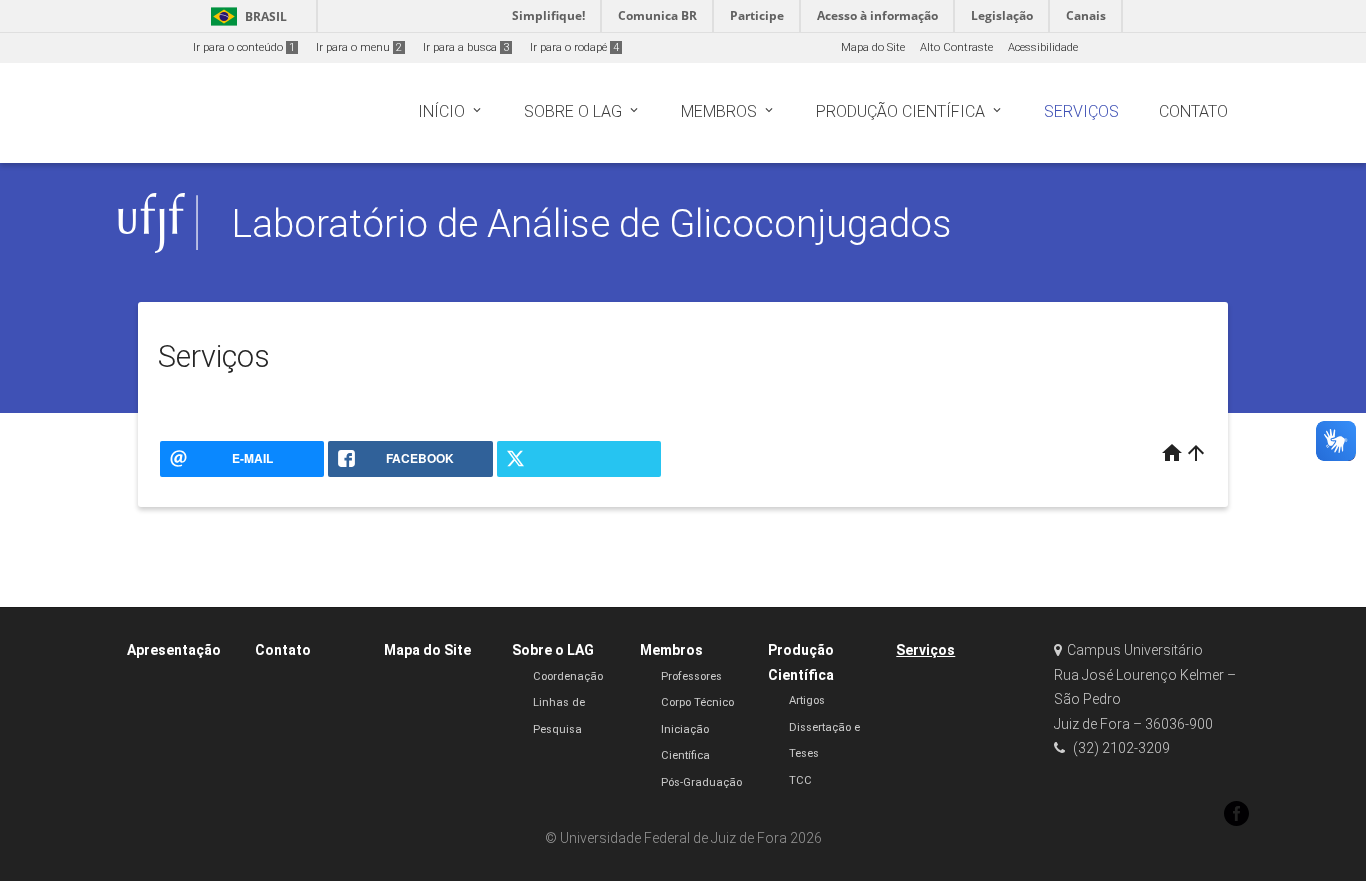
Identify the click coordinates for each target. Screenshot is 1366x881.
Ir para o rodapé (574, 47)
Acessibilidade (1043, 47)
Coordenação (568, 676)
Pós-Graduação (701, 782)
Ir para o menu (359, 47)
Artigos (807, 700)
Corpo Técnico (697, 702)
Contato (283, 650)
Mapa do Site (873, 47)
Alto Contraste (956, 47)
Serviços (925, 650)
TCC (800, 780)
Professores (691, 676)
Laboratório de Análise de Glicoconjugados (592, 223)
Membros (671, 650)
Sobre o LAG (553, 650)
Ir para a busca (466, 47)
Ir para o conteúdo (244, 47)
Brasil (245, 16)
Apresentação (174, 650)
